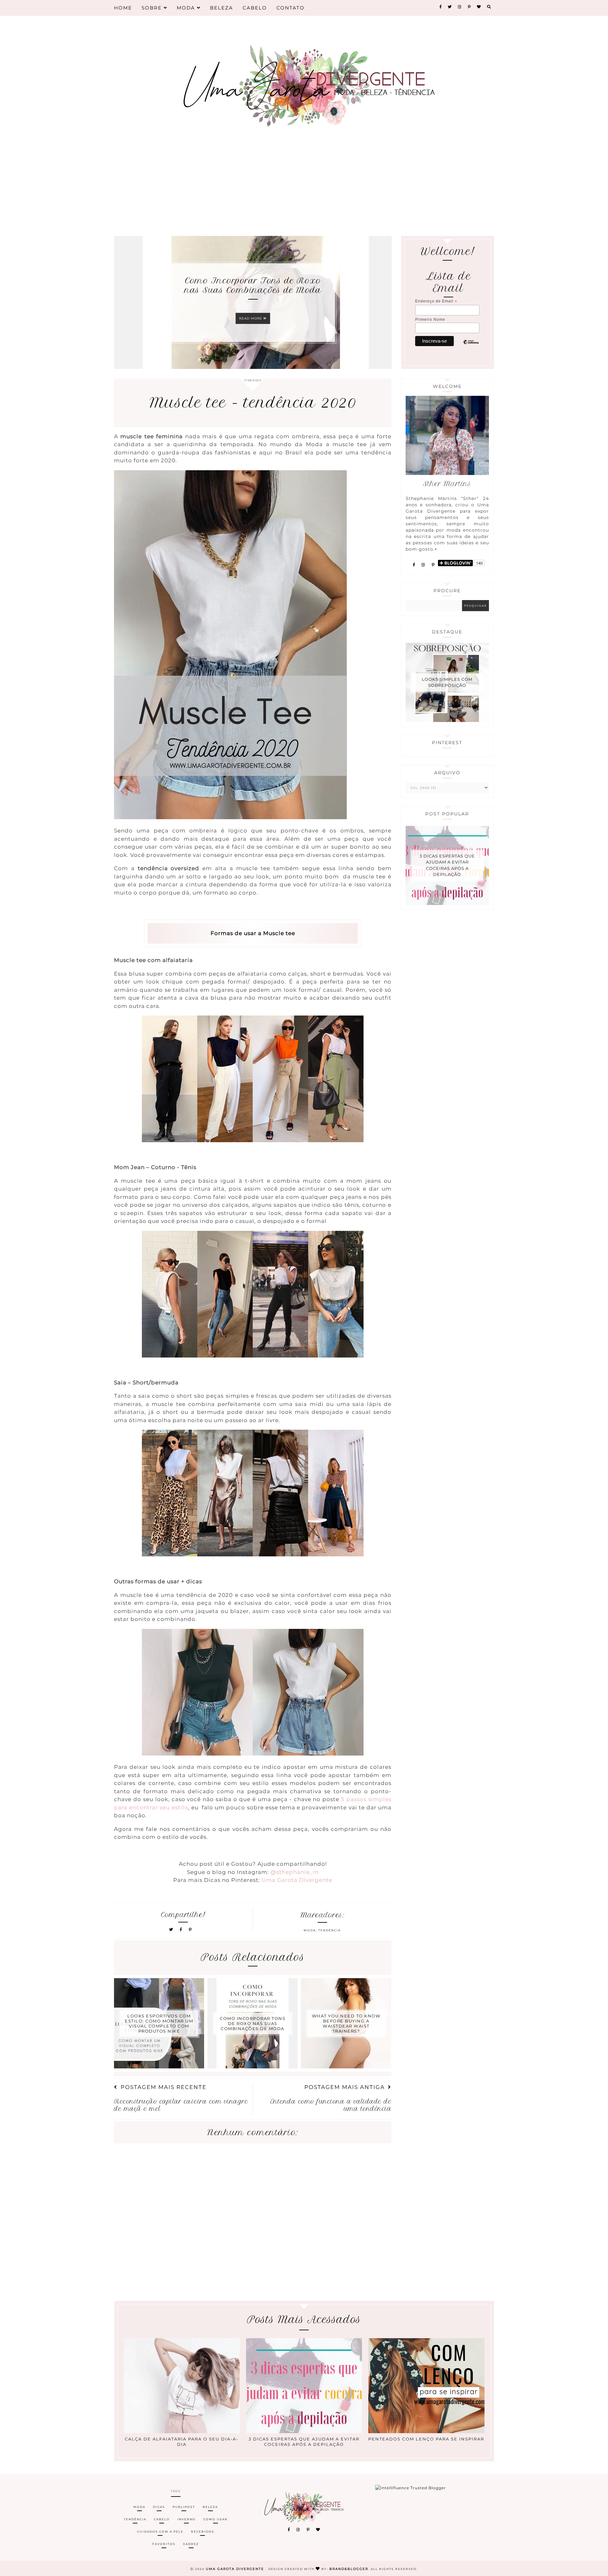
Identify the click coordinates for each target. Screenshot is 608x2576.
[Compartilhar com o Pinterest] (190, 1930)
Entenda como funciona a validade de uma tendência (331, 2105)
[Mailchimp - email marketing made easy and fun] (471, 348)
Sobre (153, 8)
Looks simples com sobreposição (447, 682)
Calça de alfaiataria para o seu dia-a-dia (182, 2442)
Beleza (222, 8)
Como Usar (215, 2519)
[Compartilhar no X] (171, 1930)
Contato (291, 8)
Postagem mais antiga (345, 2087)
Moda (187, 8)
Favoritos (164, 2544)
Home (123, 8)
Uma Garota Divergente (236, 2569)
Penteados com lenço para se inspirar (426, 2439)
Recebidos (203, 2532)
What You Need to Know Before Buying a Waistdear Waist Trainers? (253, 285)
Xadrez (191, 2544)
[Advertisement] (304, 184)
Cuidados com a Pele (160, 2532)
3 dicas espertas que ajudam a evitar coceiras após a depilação (447, 865)
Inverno (187, 2519)
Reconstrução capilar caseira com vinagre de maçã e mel (181, 2105)
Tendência (329, 1930)
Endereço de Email (436, 301)
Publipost (184, 2507)
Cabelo (255, 8)
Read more (251, 323)
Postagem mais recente (164, 2087)
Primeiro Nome (430, 320)
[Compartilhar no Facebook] (182, 1930)
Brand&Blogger (349, 2569)
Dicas (159, 2507)
